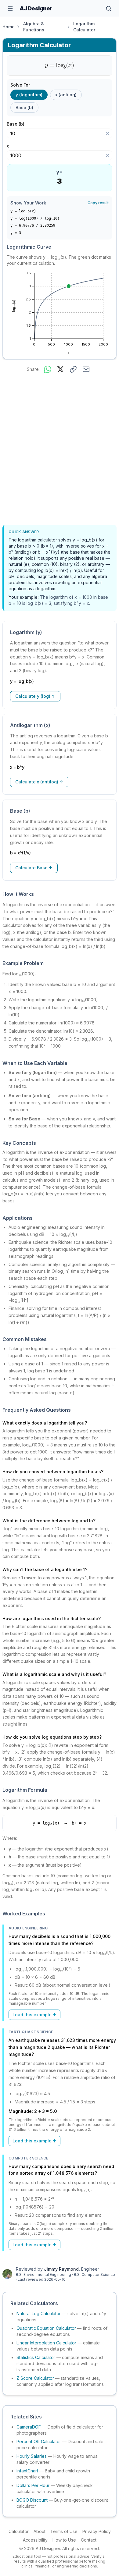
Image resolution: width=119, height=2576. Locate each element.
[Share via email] (86, 369)
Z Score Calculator (35, 2378)
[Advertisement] (60, 450)
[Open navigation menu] (10, 9)
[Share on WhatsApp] (48, 369)
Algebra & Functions (34, 27)
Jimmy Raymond (61, 2269)
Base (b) (18, 124)
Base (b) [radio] (24, 107)
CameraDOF (29, 2427)
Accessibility (35, 2540)
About (40, 2531)
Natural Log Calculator (39, 2313)
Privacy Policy (97, 2531)
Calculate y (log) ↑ (35, 696)
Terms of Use (64, 2531)
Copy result (98, 203)
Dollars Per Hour (33, 2485)
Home (9, 27)
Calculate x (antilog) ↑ (39, 782)
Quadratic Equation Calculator (46, 2328)
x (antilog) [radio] (66, 95)
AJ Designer (36, 8)
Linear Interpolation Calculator (46, 2343)
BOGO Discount (32, 2500)
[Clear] (108, 133)
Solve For (20, 85)
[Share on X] (60, 369)
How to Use (64, 2540)
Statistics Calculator (36, 2357)
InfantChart (27, 2471)
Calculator (19, 2531)
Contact (89, 2540)
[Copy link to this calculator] (73, 369)
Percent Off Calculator (39, 2441)
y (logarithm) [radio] (29, 95)
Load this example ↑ (34, 2015)
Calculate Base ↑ (34, 868)
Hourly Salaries (32, 2456)
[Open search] (109, 9)
